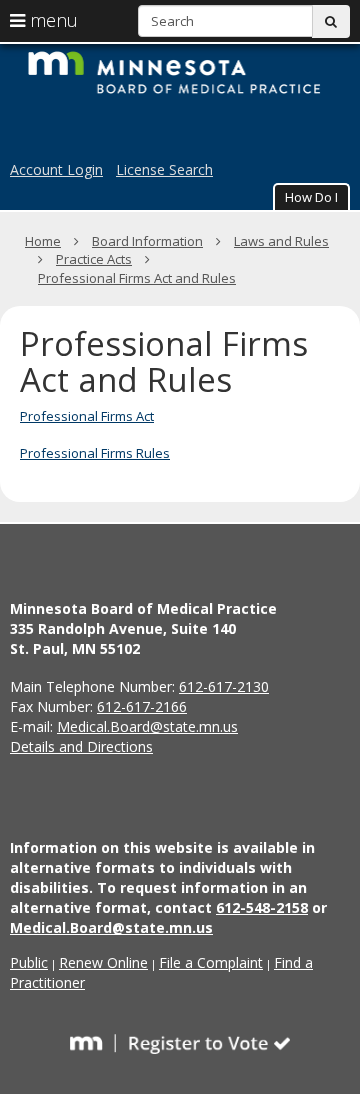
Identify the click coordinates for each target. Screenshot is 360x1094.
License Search (164, 169)
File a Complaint (211, 962)
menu (51, 20)
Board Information (147, 241)
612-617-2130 (224, 686)
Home (43, 241)
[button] (311, 196)
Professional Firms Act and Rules (137, 278)
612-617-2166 (142, 706)
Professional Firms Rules (95, 453)
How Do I (311, 197)
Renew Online (103, 962)
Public (29, 962)
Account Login (56, 169)
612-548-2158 (262, 907)
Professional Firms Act (87, 416)
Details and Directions (81, 746)
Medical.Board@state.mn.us (147, 726)
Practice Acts (94, 259)
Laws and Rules (281, 241)
